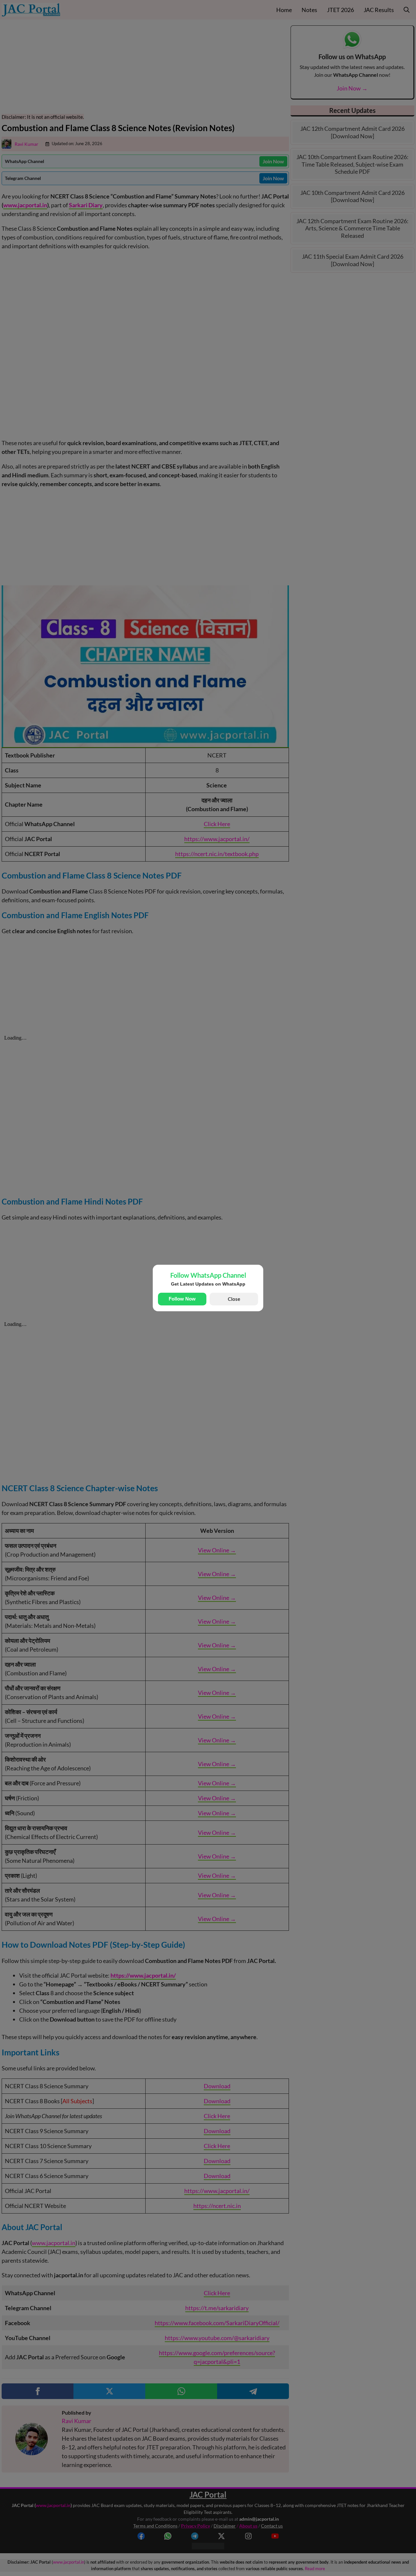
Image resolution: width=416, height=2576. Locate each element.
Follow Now (182, 1299)
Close (234, 1299)
